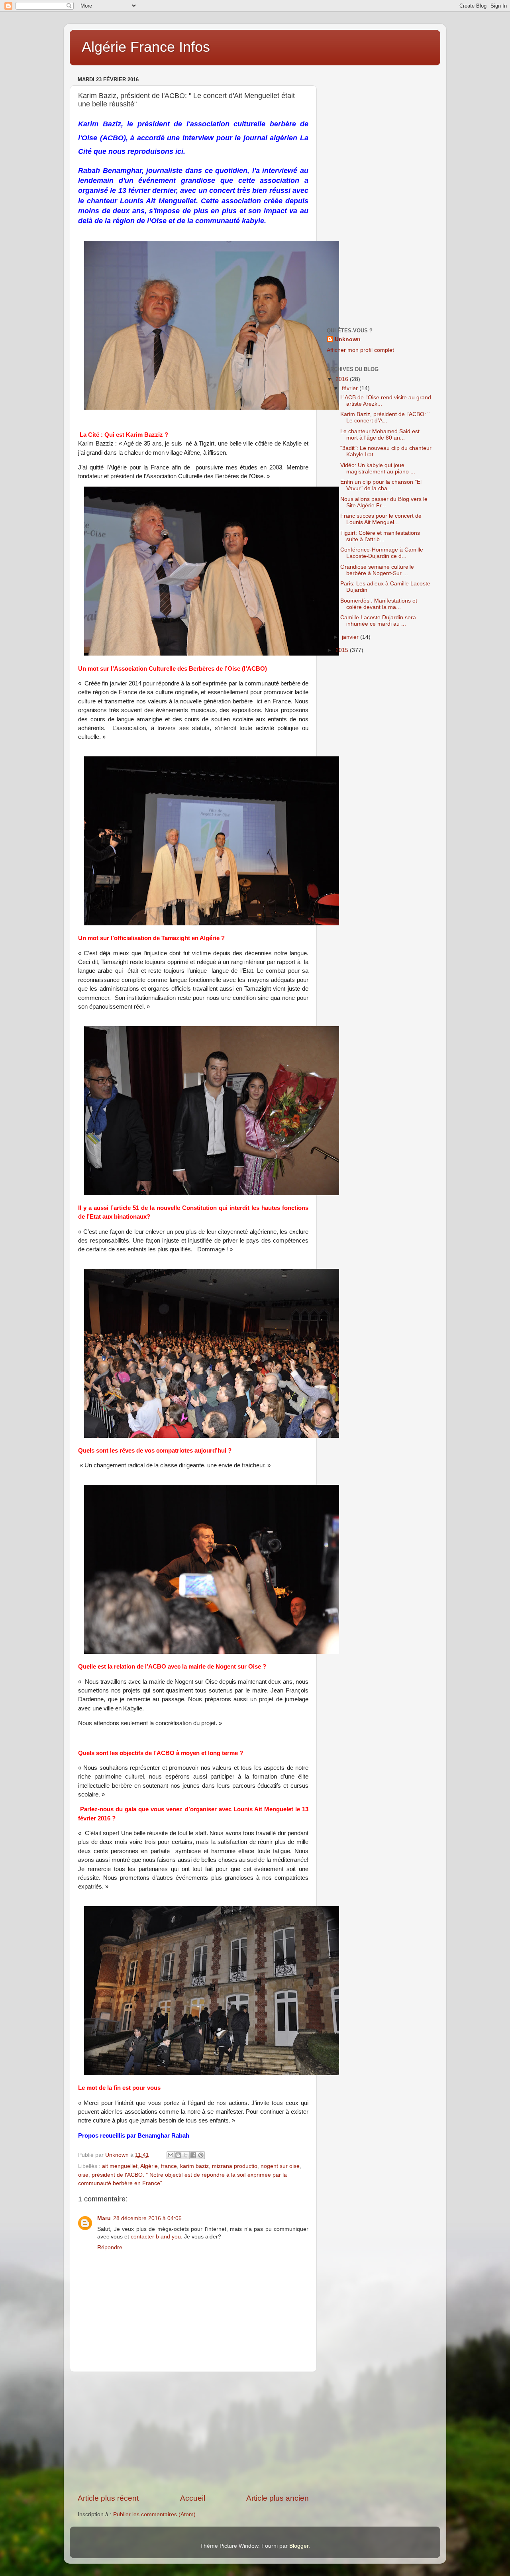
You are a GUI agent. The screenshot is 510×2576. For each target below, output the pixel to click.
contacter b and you (156, 2237)
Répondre (110, 2247)
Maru (104, 2218)
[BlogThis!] (178, 2155)
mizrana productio (235, 2166)
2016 (343, 379)
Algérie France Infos (146, 47)
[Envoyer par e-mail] (171, 2155)
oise (83, 2175)
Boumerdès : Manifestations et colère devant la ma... (379, 604)
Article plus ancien (278, 2498)
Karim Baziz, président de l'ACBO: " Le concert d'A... (385, 417)
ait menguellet (120, 2166)
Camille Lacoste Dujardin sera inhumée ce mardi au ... (378, 621)
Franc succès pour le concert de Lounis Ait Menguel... (381, 519)
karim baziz (194, 2166)
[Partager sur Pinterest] (201, 2155)
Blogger (299, 2546)
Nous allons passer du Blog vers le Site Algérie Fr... (384, 502)
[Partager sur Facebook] (193, 2155)
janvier (351, 637)
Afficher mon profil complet (360, 350)
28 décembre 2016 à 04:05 (147, 2218)
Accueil (193, 2498)
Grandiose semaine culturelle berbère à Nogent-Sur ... (377, 570)
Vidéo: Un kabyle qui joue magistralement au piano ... (378, 468)
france (169, 2166)
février (351, 388)
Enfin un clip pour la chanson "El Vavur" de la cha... (381, 485)
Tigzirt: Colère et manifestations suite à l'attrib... (380, 536)
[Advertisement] (193, 2433)
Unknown (348, 339)
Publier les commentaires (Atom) (154, 2514)
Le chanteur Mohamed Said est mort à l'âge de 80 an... (380, 435)
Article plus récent (108, 2498)
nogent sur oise (280, 2166)
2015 (343, 650)
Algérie (149, 2166)
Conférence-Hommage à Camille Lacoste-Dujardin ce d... (382, 553)
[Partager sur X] (186, 2155)
